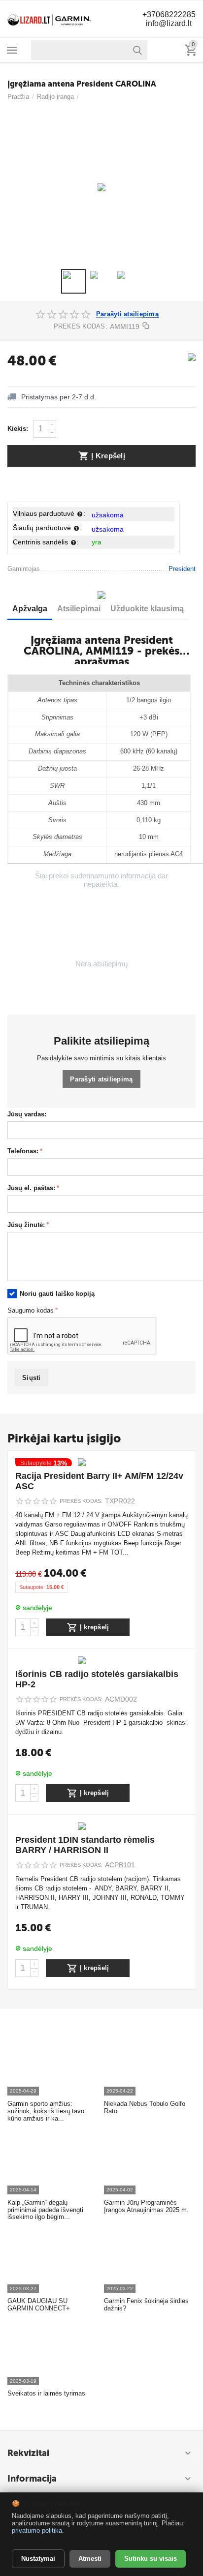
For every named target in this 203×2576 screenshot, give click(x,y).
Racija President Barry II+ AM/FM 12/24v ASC (99, 1481)
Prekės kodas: (80, 326)
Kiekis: (18, 429)
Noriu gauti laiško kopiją (57, 1294)
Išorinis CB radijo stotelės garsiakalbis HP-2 (97, 1679)
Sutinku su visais (151, 2559)
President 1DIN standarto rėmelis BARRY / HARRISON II (85, 1845)
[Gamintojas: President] (192, 356)
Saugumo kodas (31, 1311)
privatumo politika (37, 2531)
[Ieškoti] (137, 50)
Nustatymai (38, 2559)
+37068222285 (169, 15)
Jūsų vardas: (27, 1114)
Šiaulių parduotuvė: (47, 528)
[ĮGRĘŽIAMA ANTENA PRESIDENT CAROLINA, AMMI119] (101, 187)
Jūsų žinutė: (26, 1225)
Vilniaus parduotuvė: (49, 513)
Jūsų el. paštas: (31, 1188)
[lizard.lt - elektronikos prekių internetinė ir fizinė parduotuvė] (49, 18)
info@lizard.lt (169, 23)
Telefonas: (23, 1151)
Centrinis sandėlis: (46, 542)
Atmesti (90, 2559)
